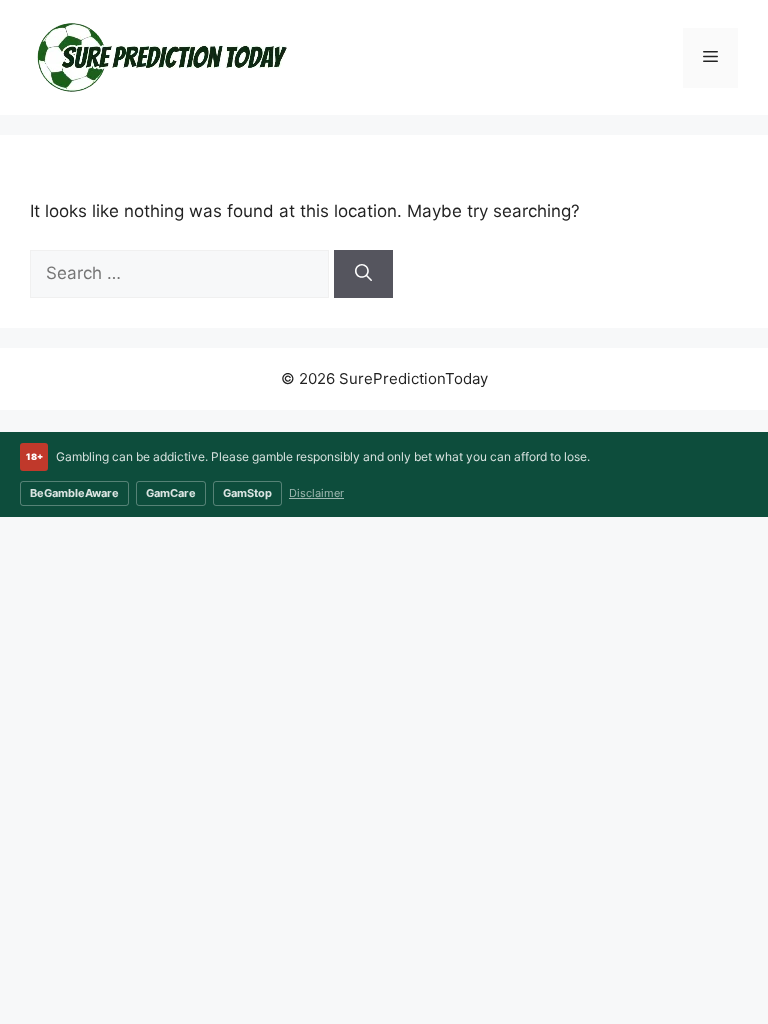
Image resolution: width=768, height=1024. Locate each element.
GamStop (247, 493)
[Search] (363, 274)
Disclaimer (316, 493)
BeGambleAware (74, 493)
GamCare (171, 493)
